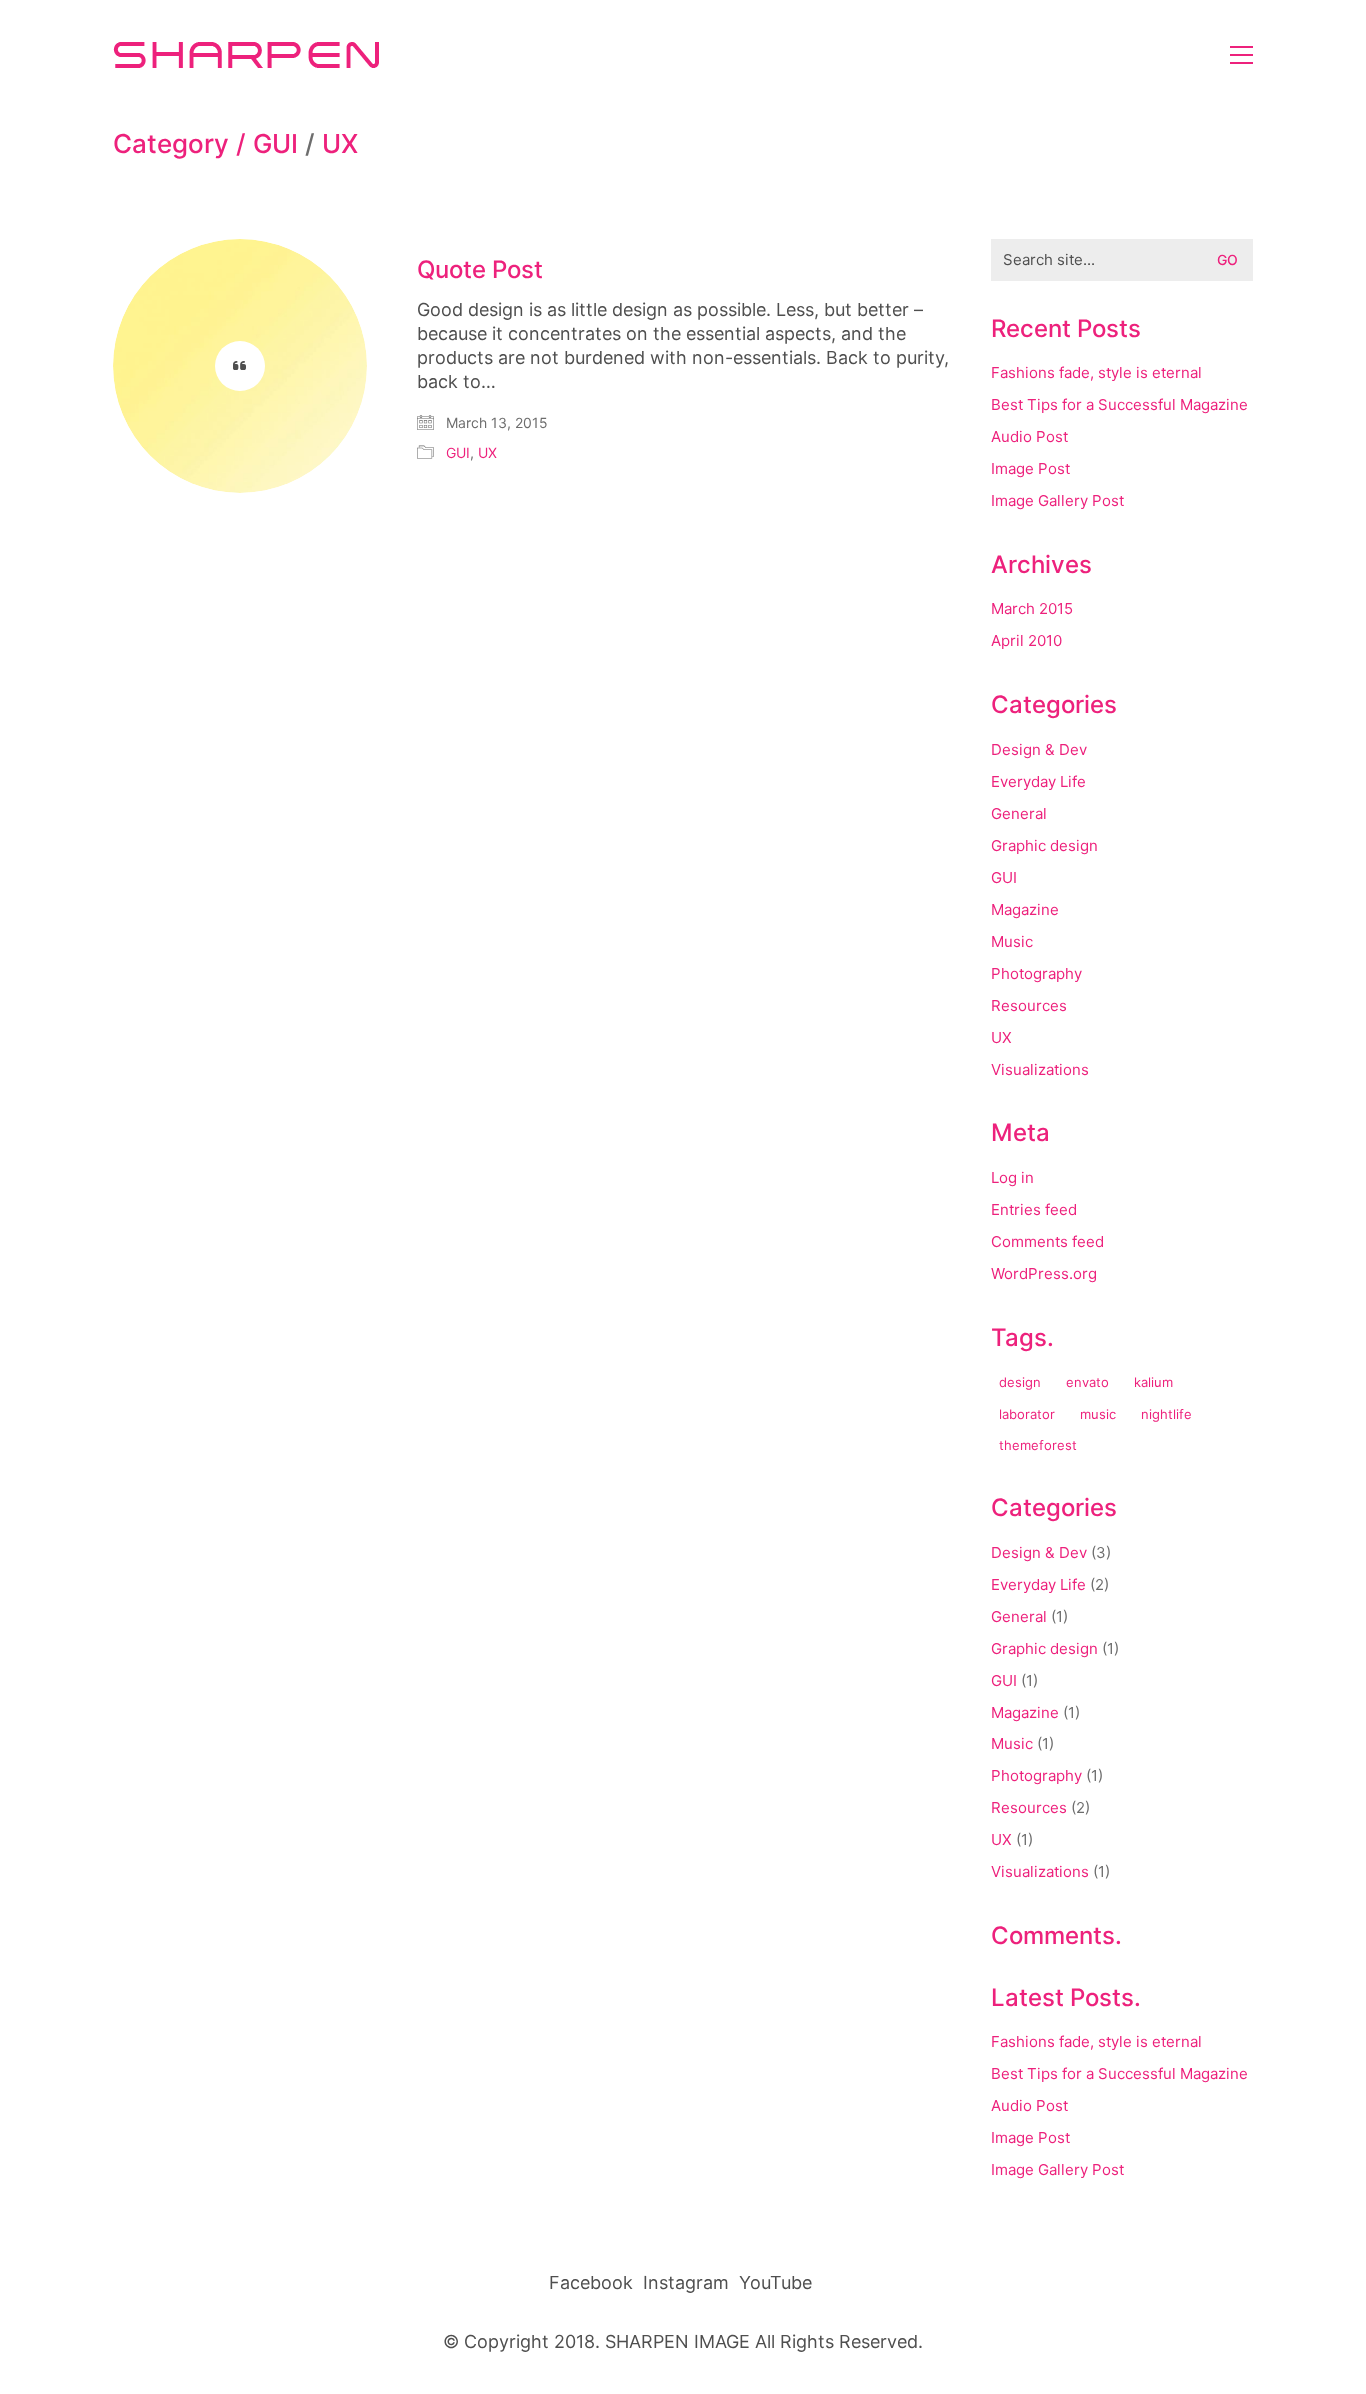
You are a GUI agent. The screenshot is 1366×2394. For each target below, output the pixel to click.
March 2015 (1032, 608)
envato (1087, 1382)
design (1020, 1382)
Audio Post (1029, 436)
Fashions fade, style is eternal (1096, 372)
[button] (1241, 55)
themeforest (1038, 1445)
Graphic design (1044, 845)
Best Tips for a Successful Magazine (1119, 404)
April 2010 (1026, 640)
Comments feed (1047, 1241)
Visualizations (1040, 1069)
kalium (1153, 1382)
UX (340, 144)
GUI (275, 144)
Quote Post (480, 270)
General (1019, 813)
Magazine (1025, 909)
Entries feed (1034, 1209)
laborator (1027, 1414)
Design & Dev (1039, 749)
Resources (1029, 1005)
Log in (1012, 1177)
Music (1012, 941)
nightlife (1166, 1414)
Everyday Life (1038, 781)
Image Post (1030, 468)
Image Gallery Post (1057, 500)
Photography (1036, 973)
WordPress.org (1044, 1273)
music (1098, 1414)
